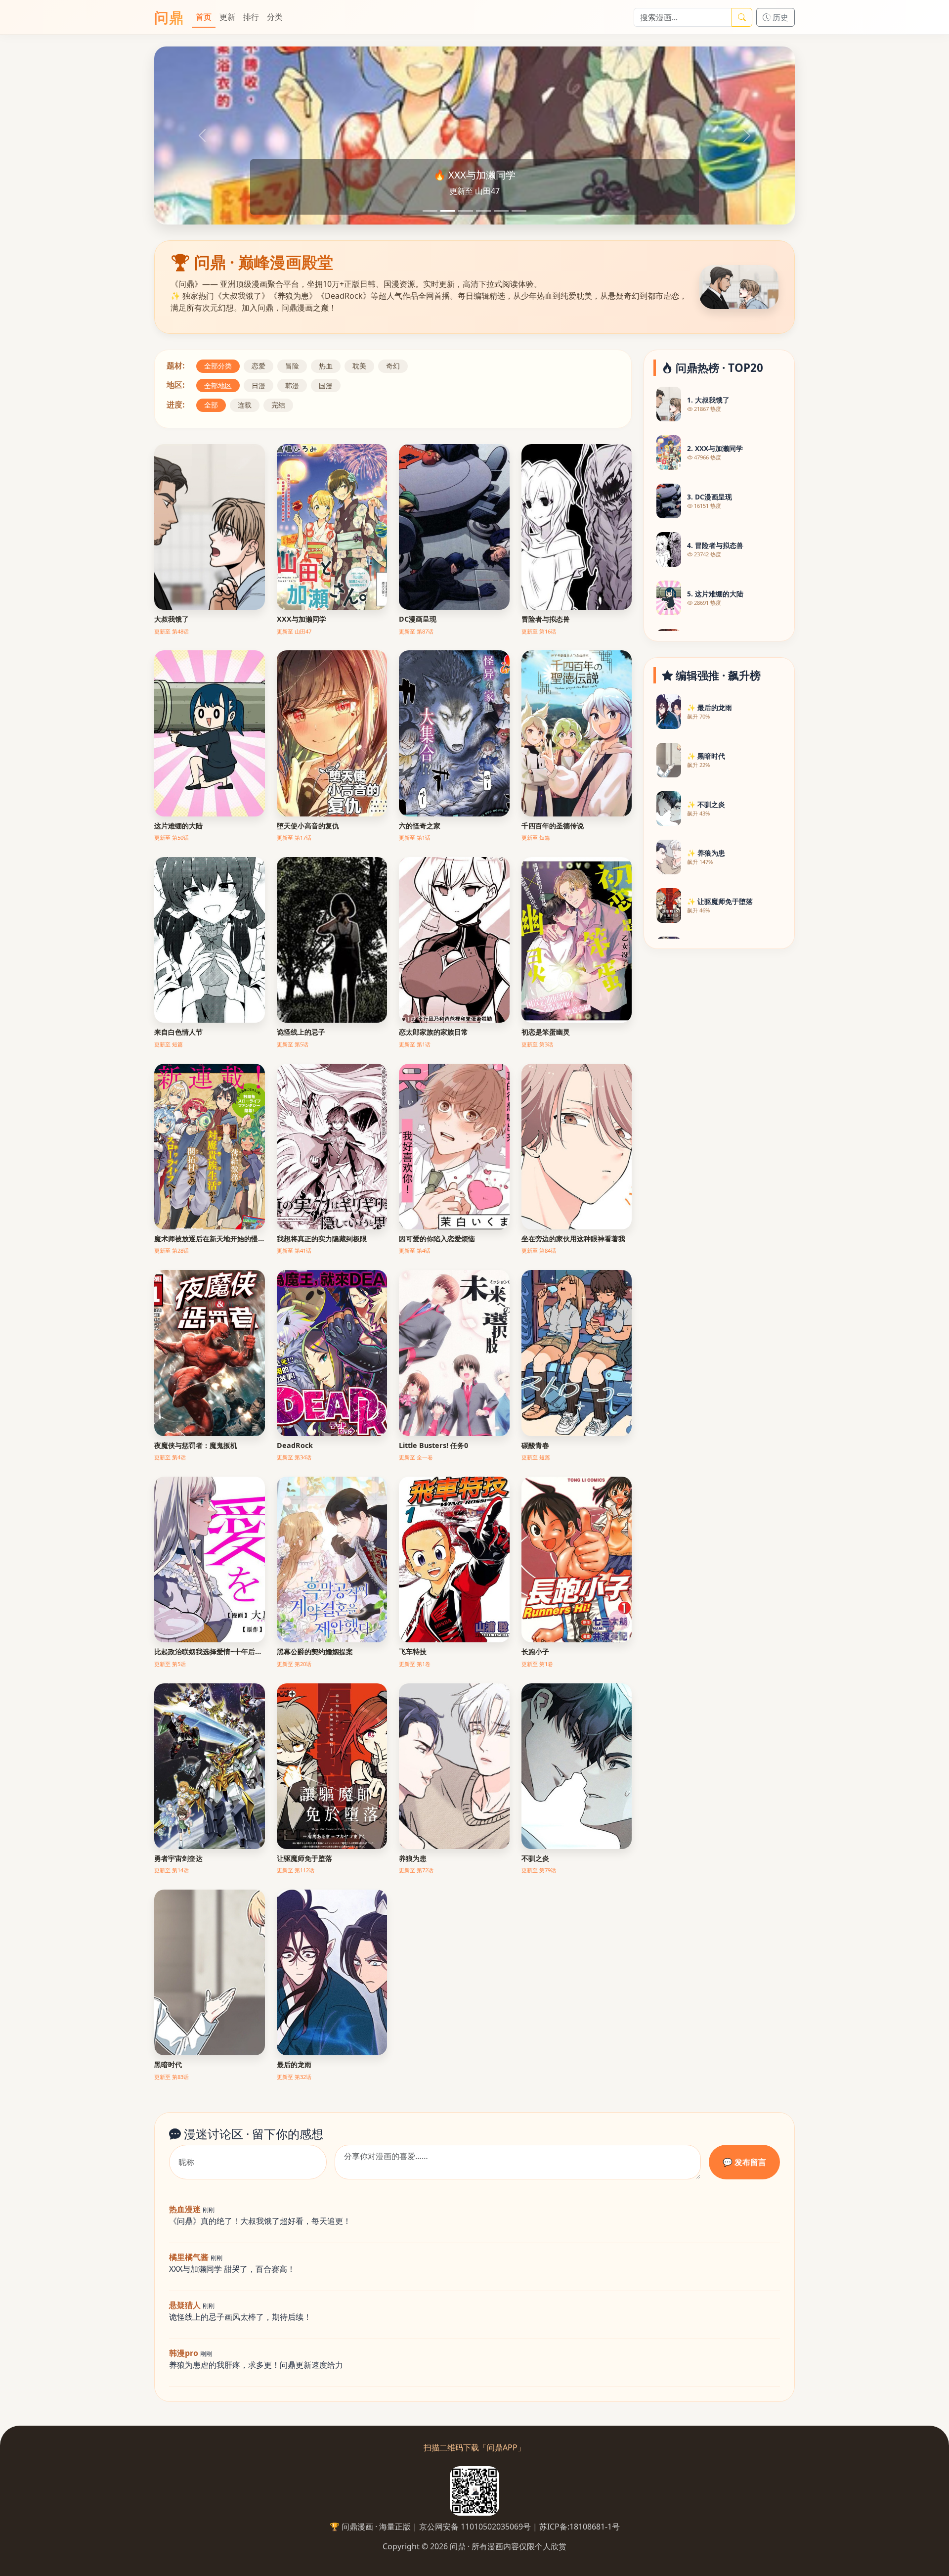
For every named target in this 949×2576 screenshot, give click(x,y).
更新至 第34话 (294, 1457)
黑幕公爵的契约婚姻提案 (315, 1651)
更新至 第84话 (539, 1250)
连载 (245, 405)
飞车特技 (413, 1651)
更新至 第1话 (415, 837)
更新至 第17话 (294, 837)
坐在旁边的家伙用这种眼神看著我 (573, 1239)
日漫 (259, 385)
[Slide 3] (466, 211)
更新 (227, 17)
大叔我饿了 (172, 619)
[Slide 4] (483, 211)
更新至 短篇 (536, 837)
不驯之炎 (535, 1858)
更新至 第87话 (416, 631)
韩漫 (292, 385)
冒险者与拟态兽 (546, 619)
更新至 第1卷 (415, 1664)
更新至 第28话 (172, 1250)
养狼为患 (413, 1858)
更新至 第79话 (539, 1870)
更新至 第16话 (539, 631)
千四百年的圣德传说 (553, 826)
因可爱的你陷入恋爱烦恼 (437, 1239)
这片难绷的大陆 (178, 826)
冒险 (292, 366)
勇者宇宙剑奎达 (178, 1858)
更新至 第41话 (294, 1250)
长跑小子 (535, 1651)
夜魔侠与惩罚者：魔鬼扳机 (196, 1445)
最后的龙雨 (294, 2064)
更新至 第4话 (415, 1250)
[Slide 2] (448, 211)
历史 (779, 17)
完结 (278, 405)
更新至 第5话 (293, 1044)
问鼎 (169, 17)
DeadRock (295, 1445)
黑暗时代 (168, 2064)
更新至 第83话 (172, 2077)
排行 (251, 17)
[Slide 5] (501, 211)
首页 (204, 17)
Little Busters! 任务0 (433, 1445)
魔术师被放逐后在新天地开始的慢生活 (210, 1239)
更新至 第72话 (416, 1870)
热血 (326, 366)
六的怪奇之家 (420, 826)
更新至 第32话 (294, 2077)
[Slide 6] (519, 211)
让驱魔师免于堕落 (304, 1858)
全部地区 (218, 385)
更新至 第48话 (172, 631)
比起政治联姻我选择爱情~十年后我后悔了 (210, 1651)
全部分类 (218, 366)
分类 (275, 17)
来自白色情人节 (178, 1032)
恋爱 (259, 366)
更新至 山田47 (294, 631)
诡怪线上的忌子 (301, 1032)
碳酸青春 (535, 1445)
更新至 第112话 (296, 1870)
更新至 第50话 (172, 837)
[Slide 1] (430, 211)
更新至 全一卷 (416, 1457)
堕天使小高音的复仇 (308, 826)
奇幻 (393, 366)
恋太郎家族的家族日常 (433, 1032)
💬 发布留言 (744, 2162)
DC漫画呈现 (418, 619)
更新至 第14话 (172, 1870)
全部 (211, 405)
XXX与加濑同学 (302, 619)
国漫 (326, 385)
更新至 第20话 (294, 1664)
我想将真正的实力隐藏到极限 (322, 1239)
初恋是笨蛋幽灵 (546, 1032)
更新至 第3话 (537, 1044)
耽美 (359, 366)
